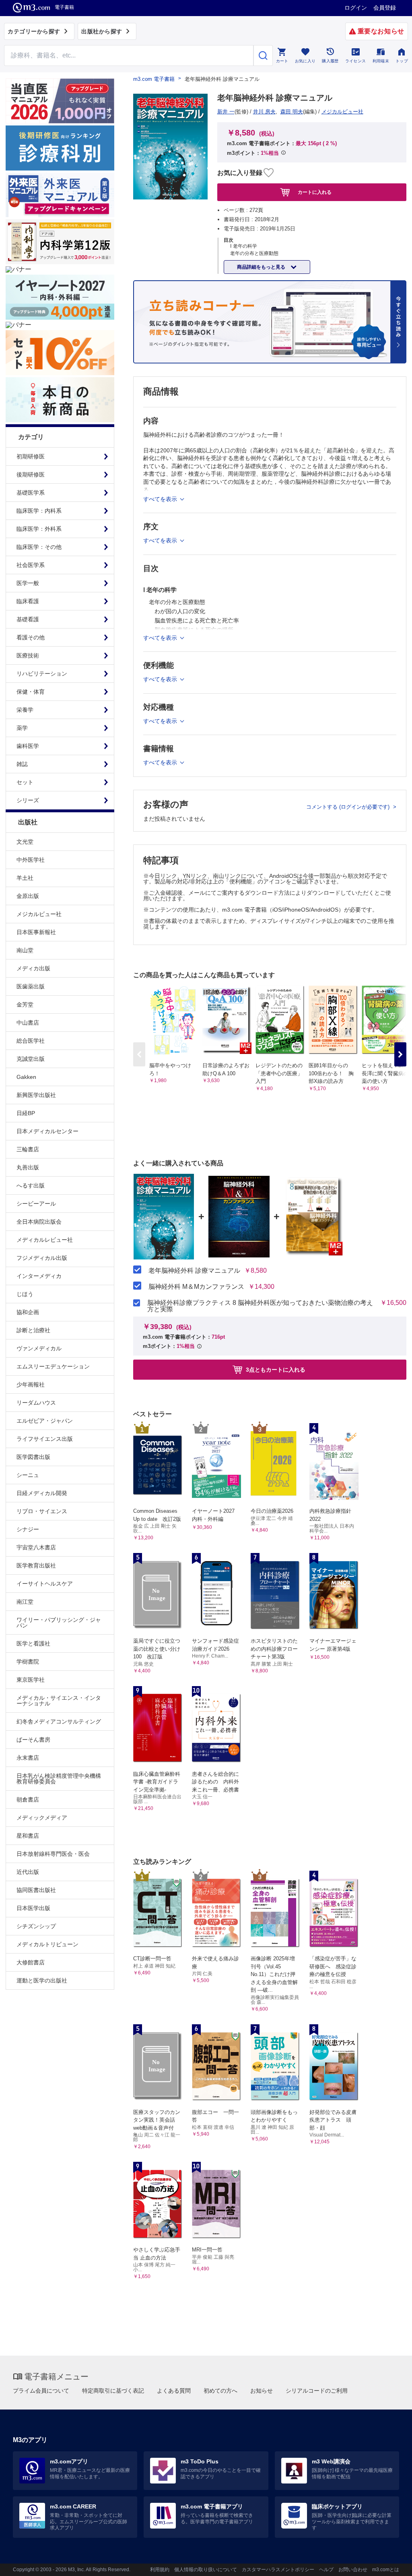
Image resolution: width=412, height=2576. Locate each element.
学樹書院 (28, 1662)
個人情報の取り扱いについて (206, 2570)
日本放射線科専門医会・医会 (53, 1854)
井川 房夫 (264, 112)
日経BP (26, 1113)
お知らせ (262, 2391)
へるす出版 (31, 1185)
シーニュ (28, 1475)
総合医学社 (31, 1041)
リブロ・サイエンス (42, 1511)
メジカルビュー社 (39, 914)
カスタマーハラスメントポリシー (278, 2570)
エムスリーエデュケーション (53, 1366)
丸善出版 (28, 1167)
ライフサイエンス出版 (45, 1439)
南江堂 (25, 1602)
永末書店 (28, 1758)
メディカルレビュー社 (45, 1240)
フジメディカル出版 (42, 1258)
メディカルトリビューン (47, 1944)
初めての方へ (220, 2391)
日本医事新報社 (36, 932)
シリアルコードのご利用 (317, 2391)
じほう (25, 1294)
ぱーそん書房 (33, 1740)
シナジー (28, 1529)
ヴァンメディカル (39, 1348)
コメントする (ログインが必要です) (349, 807)
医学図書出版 (33, 1457)
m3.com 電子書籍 (154, 79)
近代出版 (28, 1872)
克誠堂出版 (31, 1059)
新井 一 (226, 112)
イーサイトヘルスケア (45, 1584)
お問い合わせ (353, 2570)
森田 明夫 (292, 112)
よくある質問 (174, 2391)
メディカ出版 (33, 968)
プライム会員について (41, 2391)
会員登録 (385, 8)
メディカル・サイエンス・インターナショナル (59, 1701)
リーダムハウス (36, 1403)
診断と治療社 (33, 1330)
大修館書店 (31, 1962)
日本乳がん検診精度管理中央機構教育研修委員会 (59, 1779)
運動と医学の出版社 (42, 1980)
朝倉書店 (28, 1800)
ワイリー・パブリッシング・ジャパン (59, 1623)
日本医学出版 (33, 1908)
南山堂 (25, 950)
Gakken (26, 1077)
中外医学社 (31, 860)
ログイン (356, 8)
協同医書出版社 (36, 1890)
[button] (400, 1054)
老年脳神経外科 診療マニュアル (194, 1271)
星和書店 (28, 1836)
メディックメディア (42, 1818)
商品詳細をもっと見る (262, 267)
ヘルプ (326, 2570)
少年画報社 (31, 1385)
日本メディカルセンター (47, 1131)
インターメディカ (39, 1276)
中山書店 (28, 1023)
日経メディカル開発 (42, 1493)
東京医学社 (31, 1680)
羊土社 (25, 878)
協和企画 (28, 1312)
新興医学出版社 (36, 1095)
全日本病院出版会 (39, 1222)
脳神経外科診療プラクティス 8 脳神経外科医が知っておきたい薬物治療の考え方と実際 (260, 1306)
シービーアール (36, 1204)
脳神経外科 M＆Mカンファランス (196, 1287)
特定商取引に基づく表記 (113, 2391)
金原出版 (28, 896)
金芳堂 (25, 1005)
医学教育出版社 (36, 1565)
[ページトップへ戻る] (389, 2563)
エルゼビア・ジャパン (45, 1421)
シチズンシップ (36, 1926)
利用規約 (160, 2570)
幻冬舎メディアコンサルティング (59, 1721)
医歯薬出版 (31, 986)
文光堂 (25, 842)
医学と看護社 (33, 1643)
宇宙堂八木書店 (36, 1547)
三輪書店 (28, 1149)
